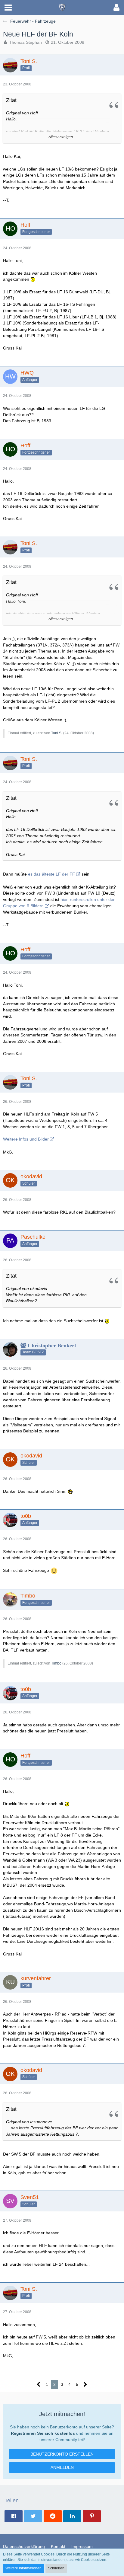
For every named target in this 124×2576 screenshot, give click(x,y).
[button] (8, 8)
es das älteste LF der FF (51, 874)
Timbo (56, 1663)
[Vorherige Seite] (39, 2384)
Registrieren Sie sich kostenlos (43, 2433)
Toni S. (57, 733)
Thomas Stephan (25, 42)
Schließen (56, 2568)
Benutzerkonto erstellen (62, 2454)
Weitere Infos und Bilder (26, 1139)
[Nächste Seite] (85, 2384)
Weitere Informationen (23, 2568)
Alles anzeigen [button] (61, 137)
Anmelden (62, 2467)
